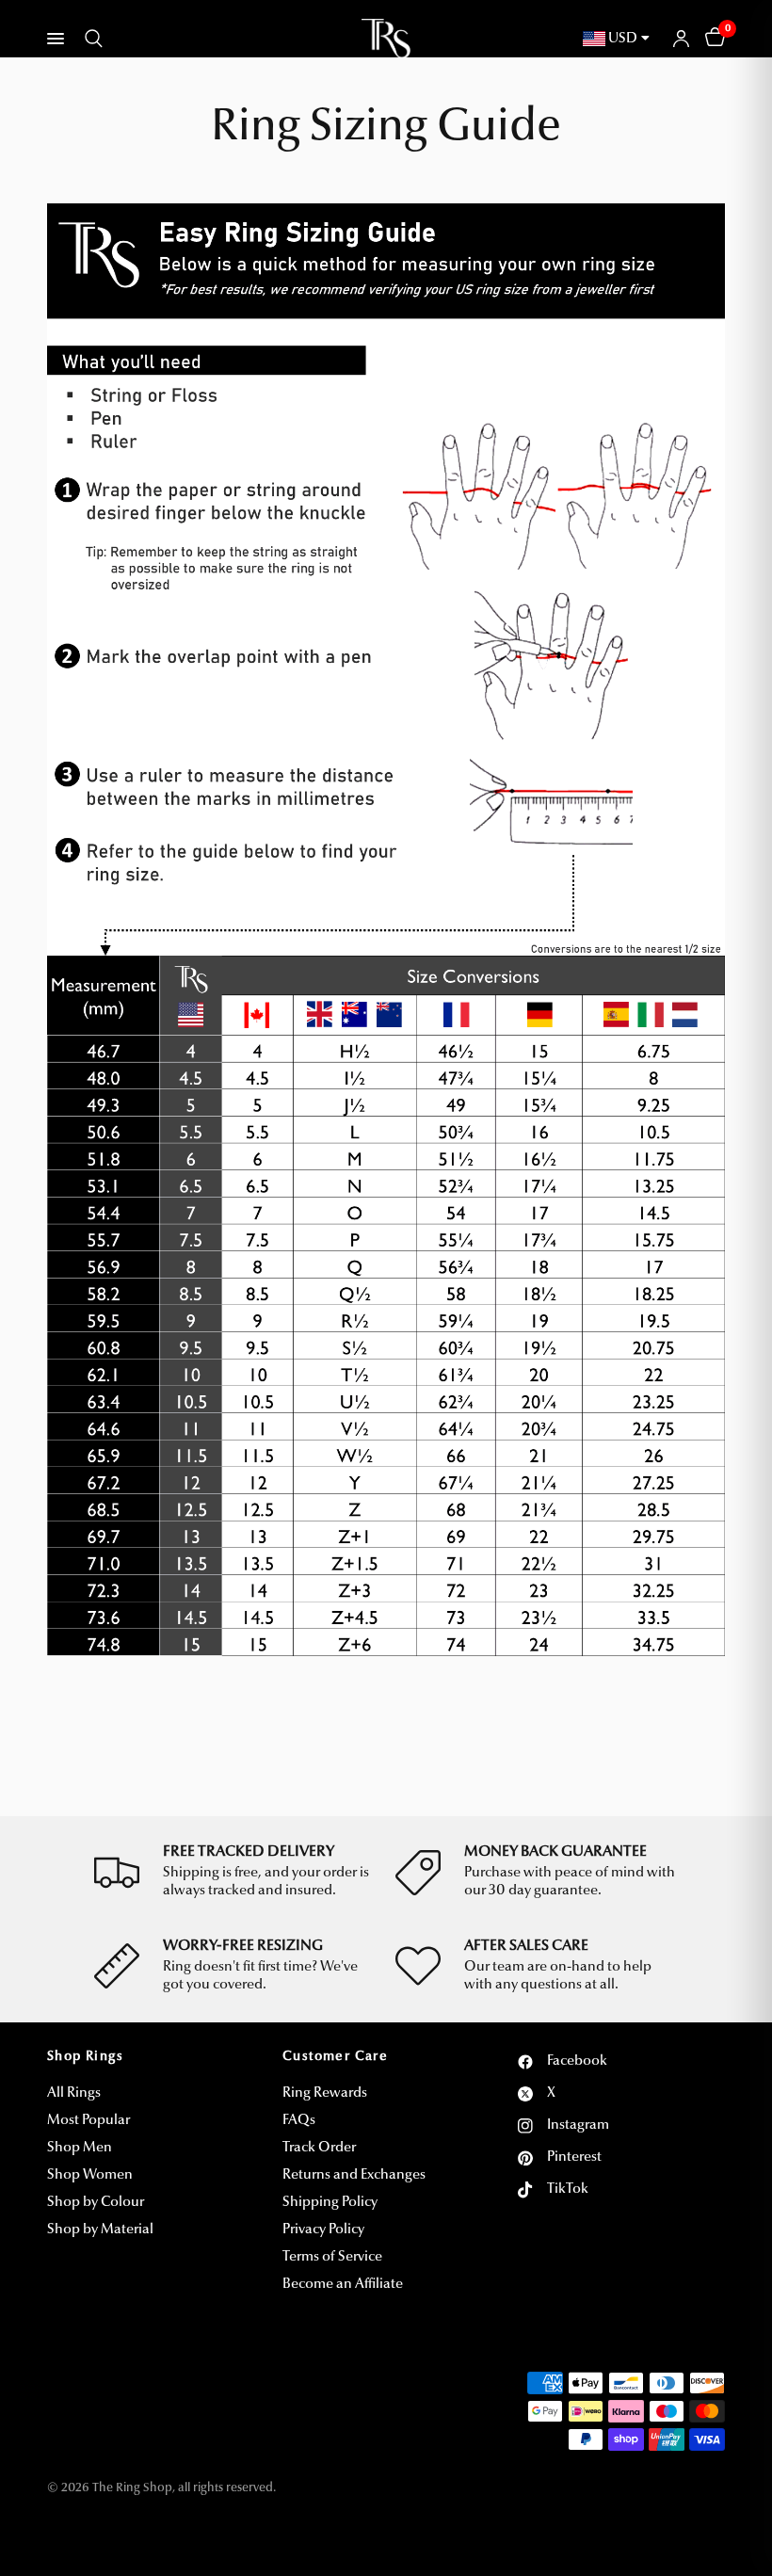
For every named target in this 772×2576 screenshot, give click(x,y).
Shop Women (90, 2175)
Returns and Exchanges (354, 2175)
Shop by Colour (96, 2203)
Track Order (319, 2148)
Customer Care (335, 2057)
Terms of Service (332, 2257)
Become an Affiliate (343, 2285)
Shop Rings (85, 2057)
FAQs (299, 2121)
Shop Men (80, 2148)
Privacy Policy (323, 2230)
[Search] (90, 39)
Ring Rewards (325, 2093)
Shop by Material (100, 2230)
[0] (712, 39)
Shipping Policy (330, 2203)
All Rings (74, 2093)
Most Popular (88, 2121)
